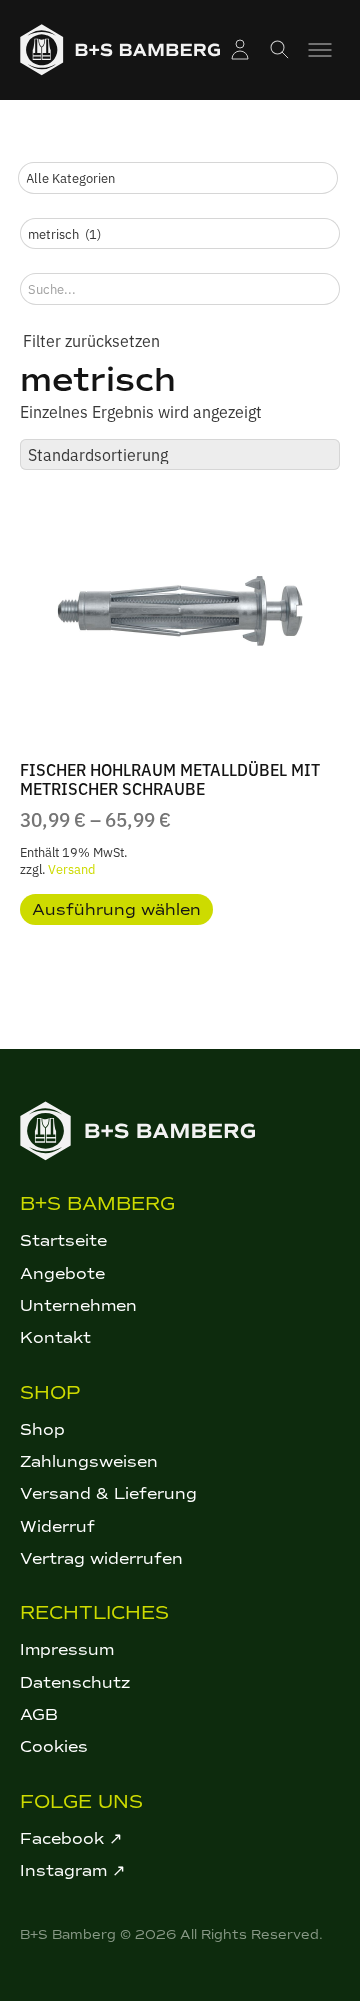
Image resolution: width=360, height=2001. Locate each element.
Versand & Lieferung (108, 1493)
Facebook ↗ (71, 1838)
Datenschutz (75, 1682)
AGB (39, 1714)
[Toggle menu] (320, 50)
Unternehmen (78, 1305)
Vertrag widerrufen (101, 1558)
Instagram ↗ (72, 1870)
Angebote (62, 1273)
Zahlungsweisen (89, 1461)
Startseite (63, 1240)
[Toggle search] (280, 50)
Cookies (54, 1746)
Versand (71, 868)
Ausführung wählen (116, 909)
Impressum (67, 1649)
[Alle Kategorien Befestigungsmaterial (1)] (178, 178)
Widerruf (57, 1526)
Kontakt (55, 1337)
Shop (42, 1429)
